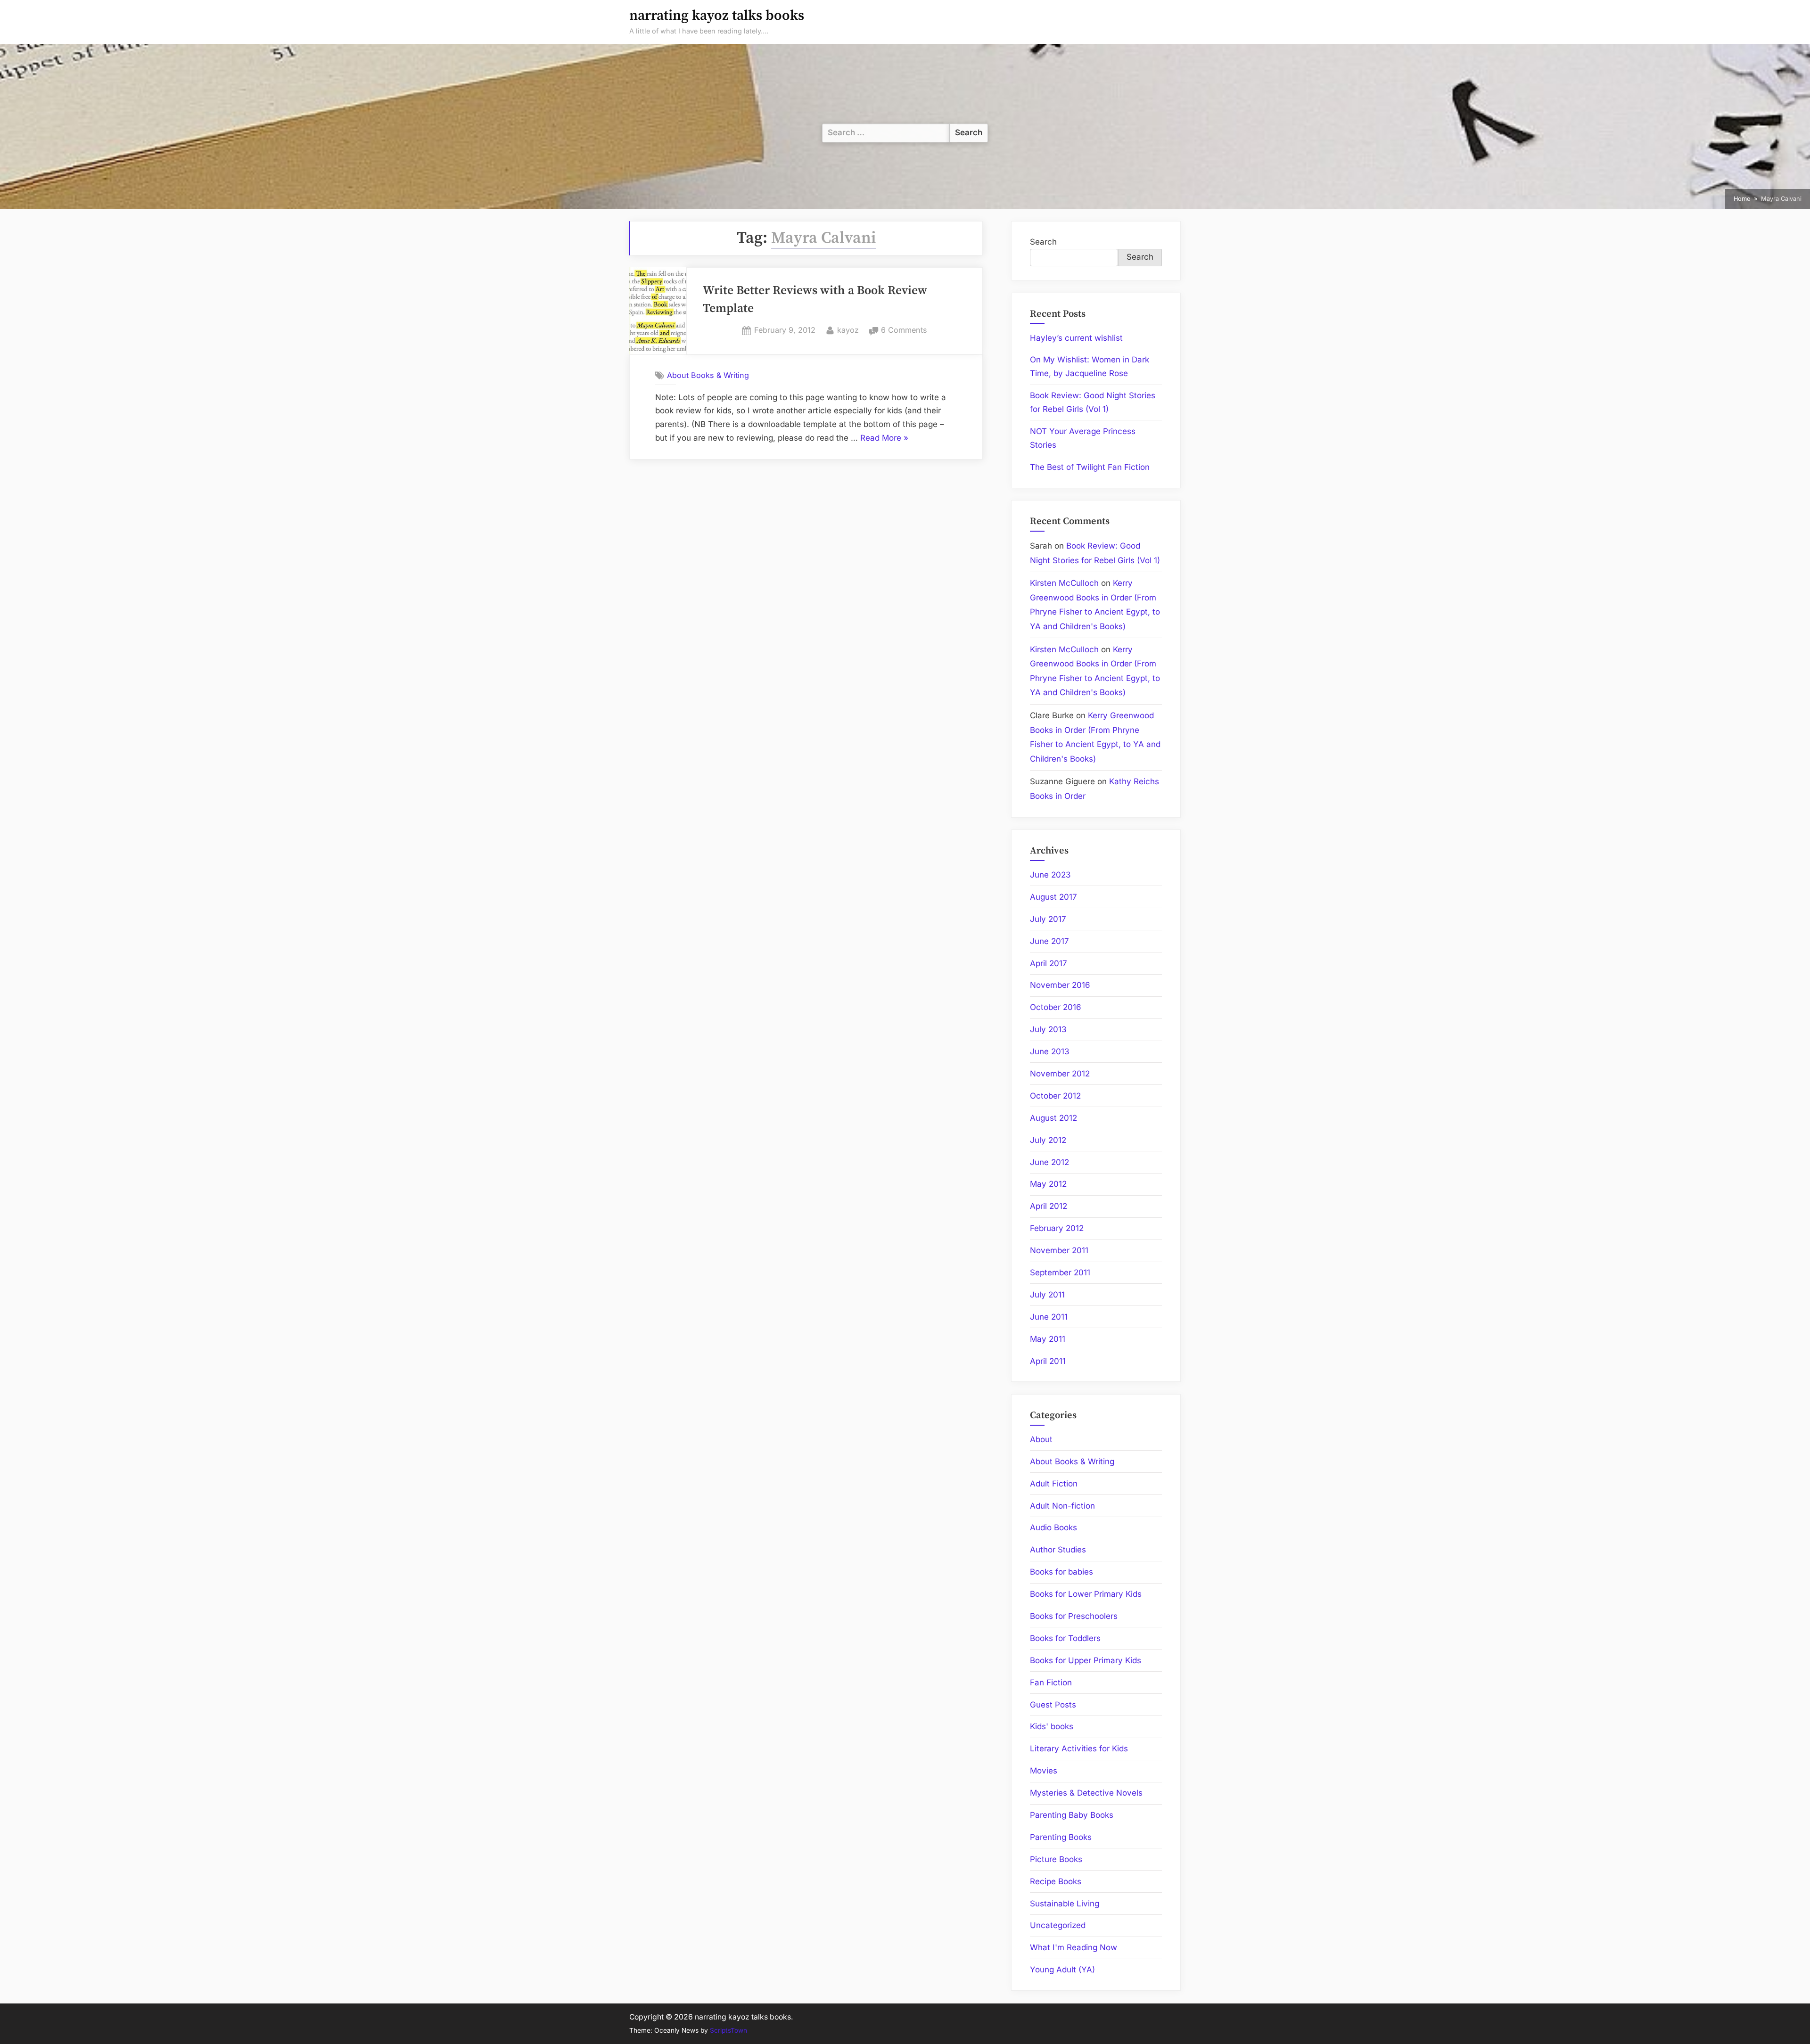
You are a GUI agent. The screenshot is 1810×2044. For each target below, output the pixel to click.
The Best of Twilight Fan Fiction (1090, 467)
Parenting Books (1061, 1837)
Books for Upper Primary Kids (1086, 1660)
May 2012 (1048, 1184)
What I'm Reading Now (1074, 1947)
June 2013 (1050, 1051)
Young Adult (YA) (1062, 1970)
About (1041, 1439)
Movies (1044, 1771)
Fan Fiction (1051, 1683)
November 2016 (1060, 985)
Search (1043, 242)
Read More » (884, 439)
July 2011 (1047, 1295)
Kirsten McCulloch (1064, 583)
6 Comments (904, 331)
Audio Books (1053, 1527)
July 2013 (1048, 1029)
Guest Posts (1053, 1705)
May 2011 (1048, 1339)
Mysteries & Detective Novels (1086, 1793)
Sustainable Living (1065, 1904)
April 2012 (1049, 1206)
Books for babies (1061, 1572)
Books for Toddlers (1065, 1638)
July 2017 (1048, 919)
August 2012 (1053, 1118)
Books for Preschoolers (1074, 1616)
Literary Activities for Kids (1079, 1748)
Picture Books (1056, 1859)
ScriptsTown (728, 2030)
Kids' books (1052, 1726)
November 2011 (1059, 1250)
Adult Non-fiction (1062, 1506)
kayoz (848, 330)
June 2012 (1049, 1162)
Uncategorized (1058, 1925)
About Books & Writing (708, 375)
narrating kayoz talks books (717, 16)
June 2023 (1050, 875)
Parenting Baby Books (1072, 1815)
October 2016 (1056, 1007)
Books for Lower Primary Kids (1086, 1594)
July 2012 (1048, 1140)
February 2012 (1057, 1228)
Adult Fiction (1054, 1484)
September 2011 (1060, 1272)
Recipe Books (1056, 1881)
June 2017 (1049, 941)
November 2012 (1060, 1074)
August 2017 (1053, 897)
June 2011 (1049, 1317)
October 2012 (1055, 1096)
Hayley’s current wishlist (1076, 338)
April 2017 (1049, 963)
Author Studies (1058, 1550)
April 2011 (1048, 1361)
